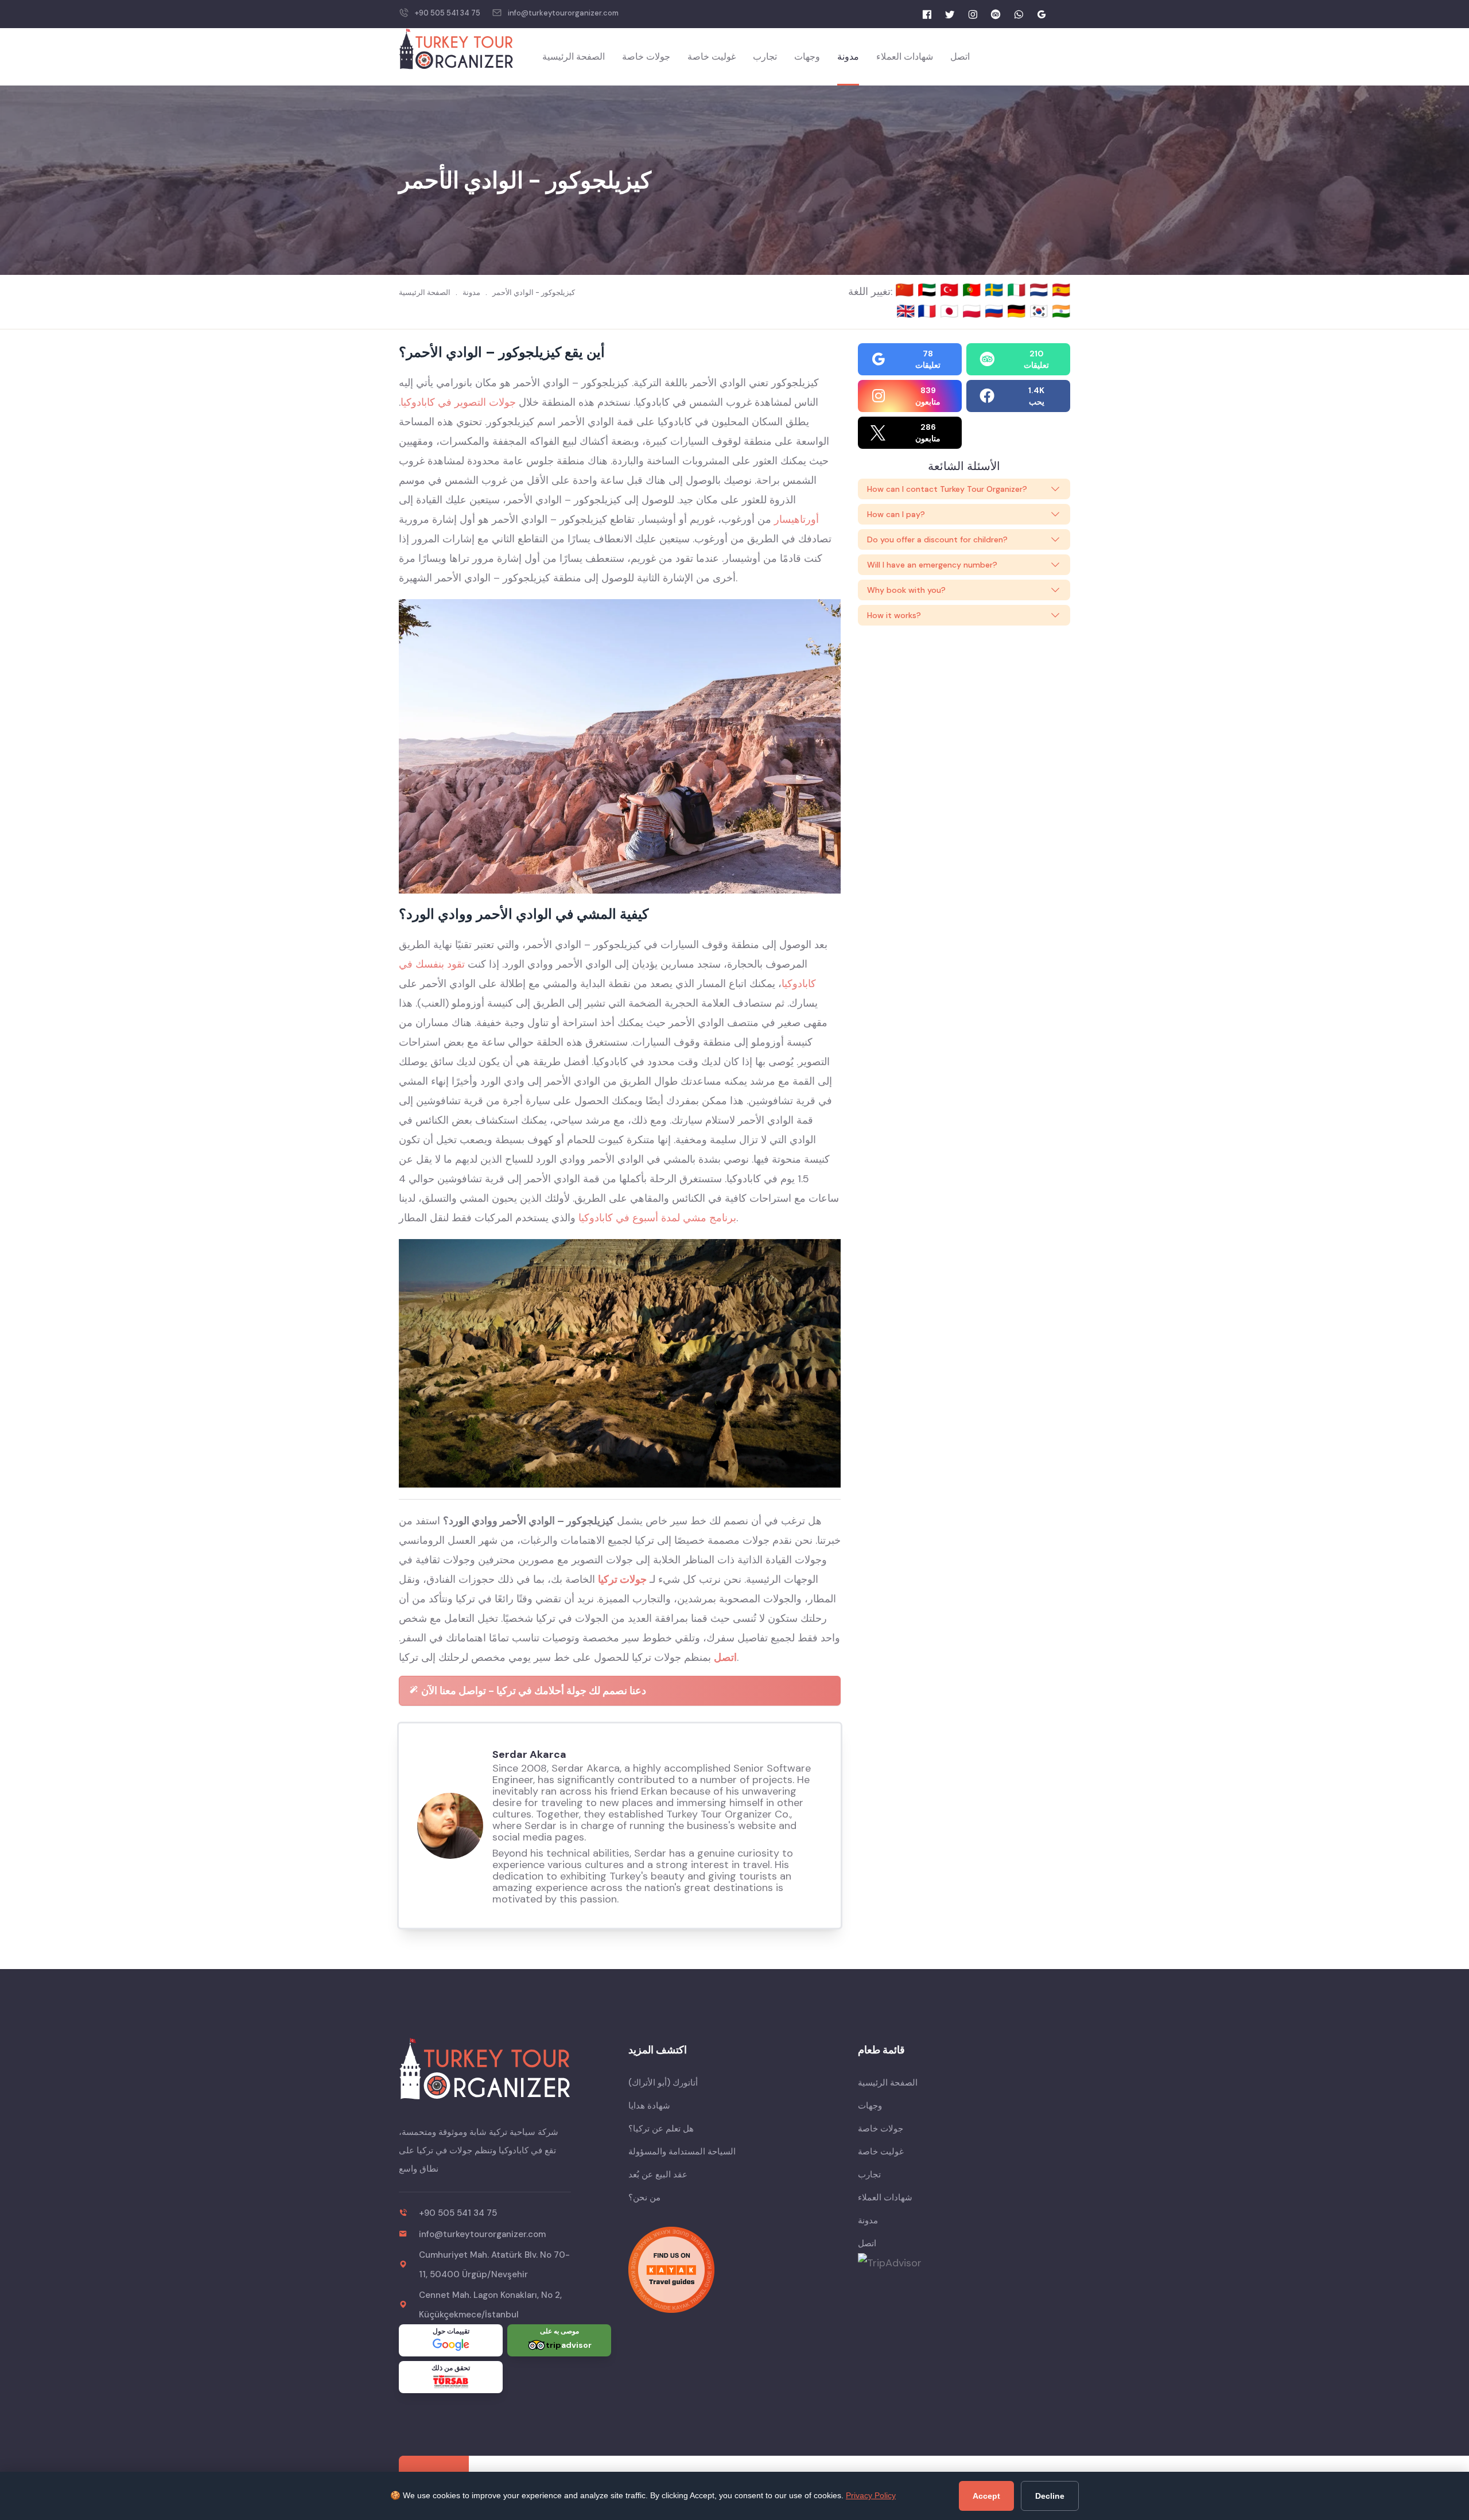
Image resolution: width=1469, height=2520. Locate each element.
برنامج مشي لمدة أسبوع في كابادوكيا (657, 1218)
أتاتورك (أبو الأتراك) (663, 2083)
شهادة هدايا (649, 2106)
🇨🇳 (906, 290)
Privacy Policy (871, 2495)
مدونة (848, 57)
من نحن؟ (644, 2197)
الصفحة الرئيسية (574, 57)
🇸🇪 (996, 290)
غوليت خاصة (712, 57)
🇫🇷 (929, 311)
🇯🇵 (951, 311)
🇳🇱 (1041, 290)
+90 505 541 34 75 (448, 13)
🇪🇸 (1061, 290)
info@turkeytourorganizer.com (563, 13)
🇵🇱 (973, 311)
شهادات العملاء (905, 57)
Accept (986, 2496)
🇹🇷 (951, 290)
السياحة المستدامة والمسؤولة (682, 2152)
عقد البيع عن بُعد (658, 2175)
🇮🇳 (1061, 311)
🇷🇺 (996, 311)
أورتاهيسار (796, 519)
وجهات (807, 57)
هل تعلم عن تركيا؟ (661, 2129)
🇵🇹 (973, 290)
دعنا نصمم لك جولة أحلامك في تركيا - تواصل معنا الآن (533, 1691)
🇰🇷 (1041, 311)
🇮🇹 (1018, 290)
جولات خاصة (646, 57)
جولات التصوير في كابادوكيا (458, 402)
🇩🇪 (1018, 311)
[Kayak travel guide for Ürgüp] (734, 2270)
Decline (1050, 2496)
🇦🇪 (929, 290)
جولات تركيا (622, 1579)
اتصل (960, 57)
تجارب (765, 57)
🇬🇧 (906, 311)
